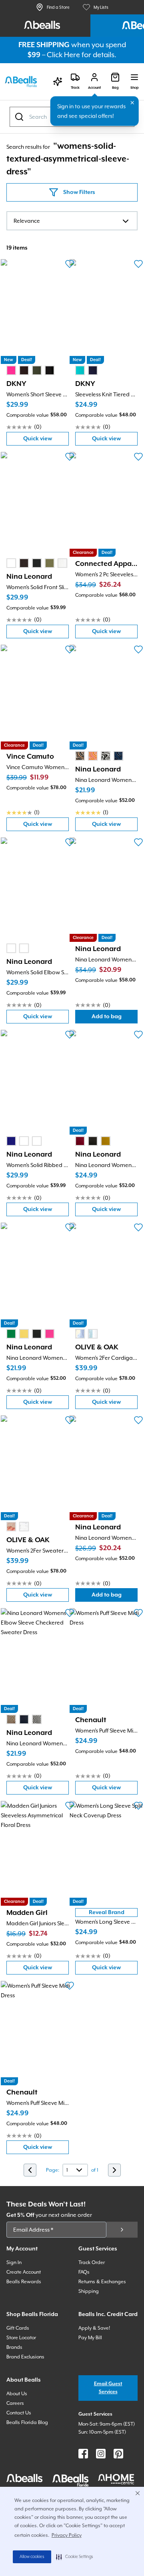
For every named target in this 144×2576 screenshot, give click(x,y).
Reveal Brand (107, 1913)
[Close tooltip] (132, 103)
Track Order (92, 2262)
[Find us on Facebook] (83, 2454)
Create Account (24, 2272)
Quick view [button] (46, 441)
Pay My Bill (90, 2338)
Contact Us (19, 2413)
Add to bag (115, 1018)
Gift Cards (18, 2328)
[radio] (11, 370)
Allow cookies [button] (32, 2557)
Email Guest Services (108, 2388)
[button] (75, 2557)
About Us (17, 2394)
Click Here (63, 55)
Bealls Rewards (24, 2282)
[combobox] (72, 221)
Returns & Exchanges (102, 2282)
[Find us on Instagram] (101, 2454)
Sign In (14, 2262)
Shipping (89, 2291)
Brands (14, 2347)
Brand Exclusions (25, 2357)
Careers (15, 2403)
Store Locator (21, 2338)
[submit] (122, 2230)
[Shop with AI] (58, 82)
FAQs (84, 2272)
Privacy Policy (67, 2535)
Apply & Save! (94, 2328)
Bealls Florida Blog (27, 2422)
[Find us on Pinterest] (118, 2454)
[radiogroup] (30, 370)
